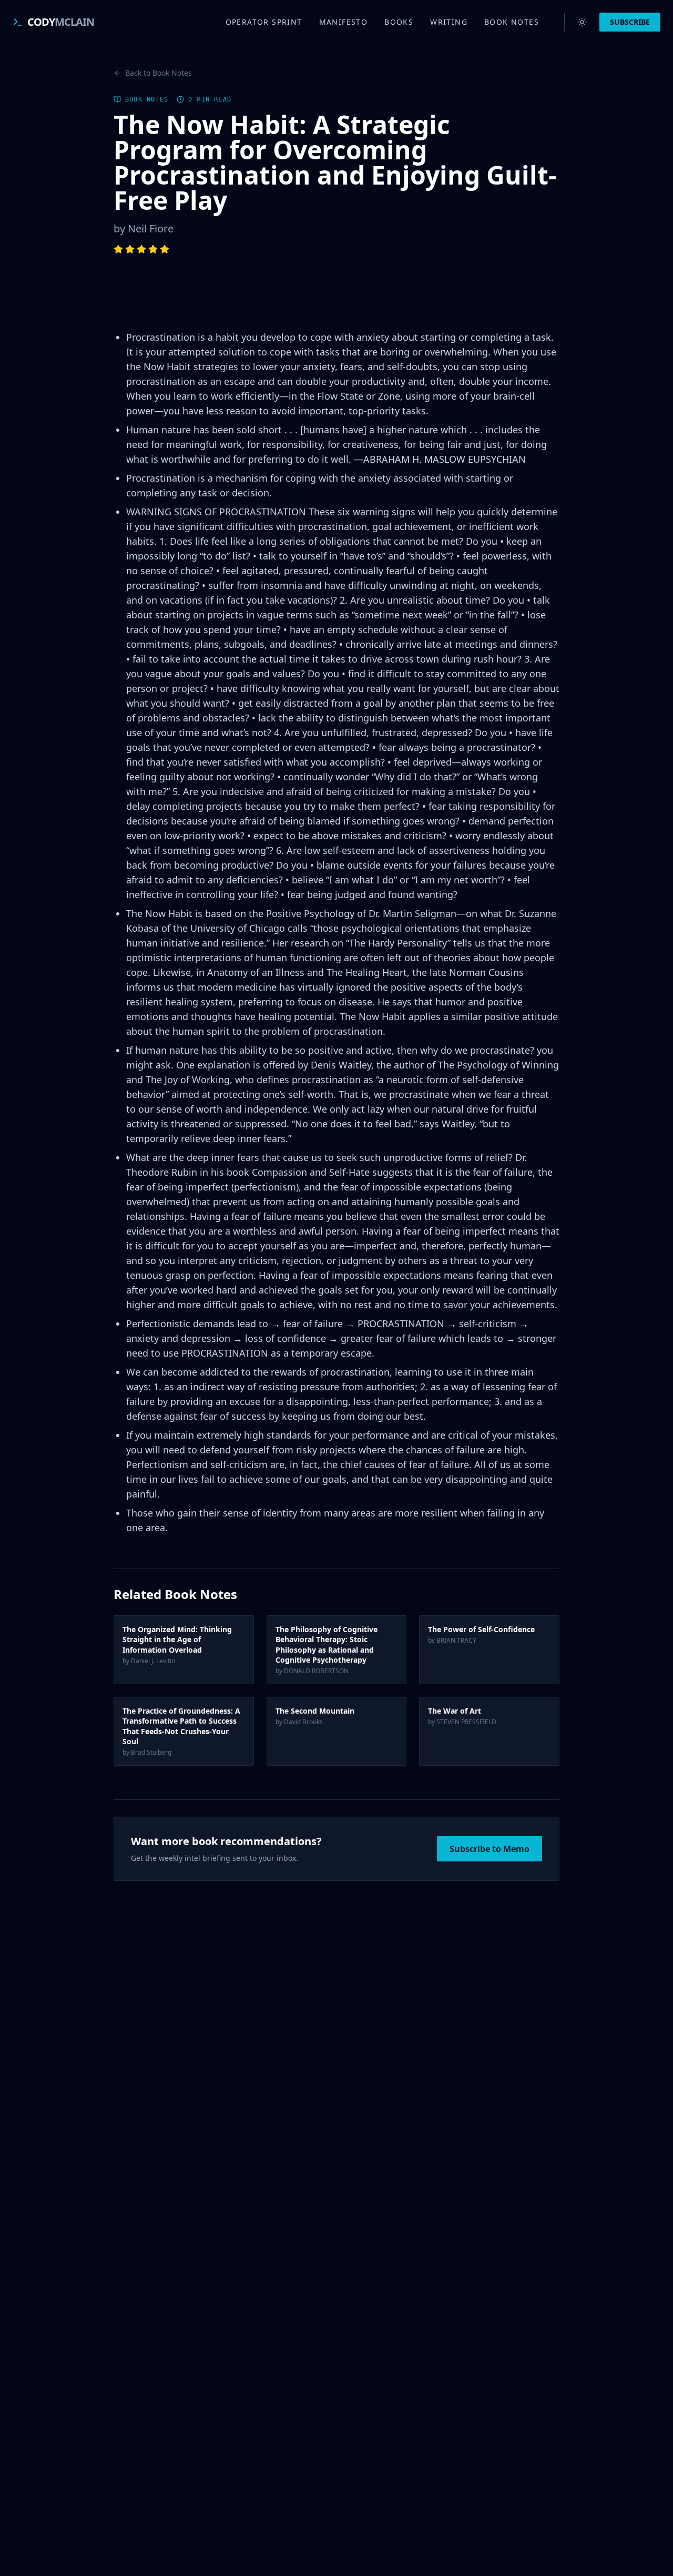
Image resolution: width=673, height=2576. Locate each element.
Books (399, 22)
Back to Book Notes (159, 73)
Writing (449, 22)
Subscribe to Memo (490, 1849)
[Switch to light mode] (582, 22)
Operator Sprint (264, 22)
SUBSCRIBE (630, 22)
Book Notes (512, 22)
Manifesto (344, 22)
